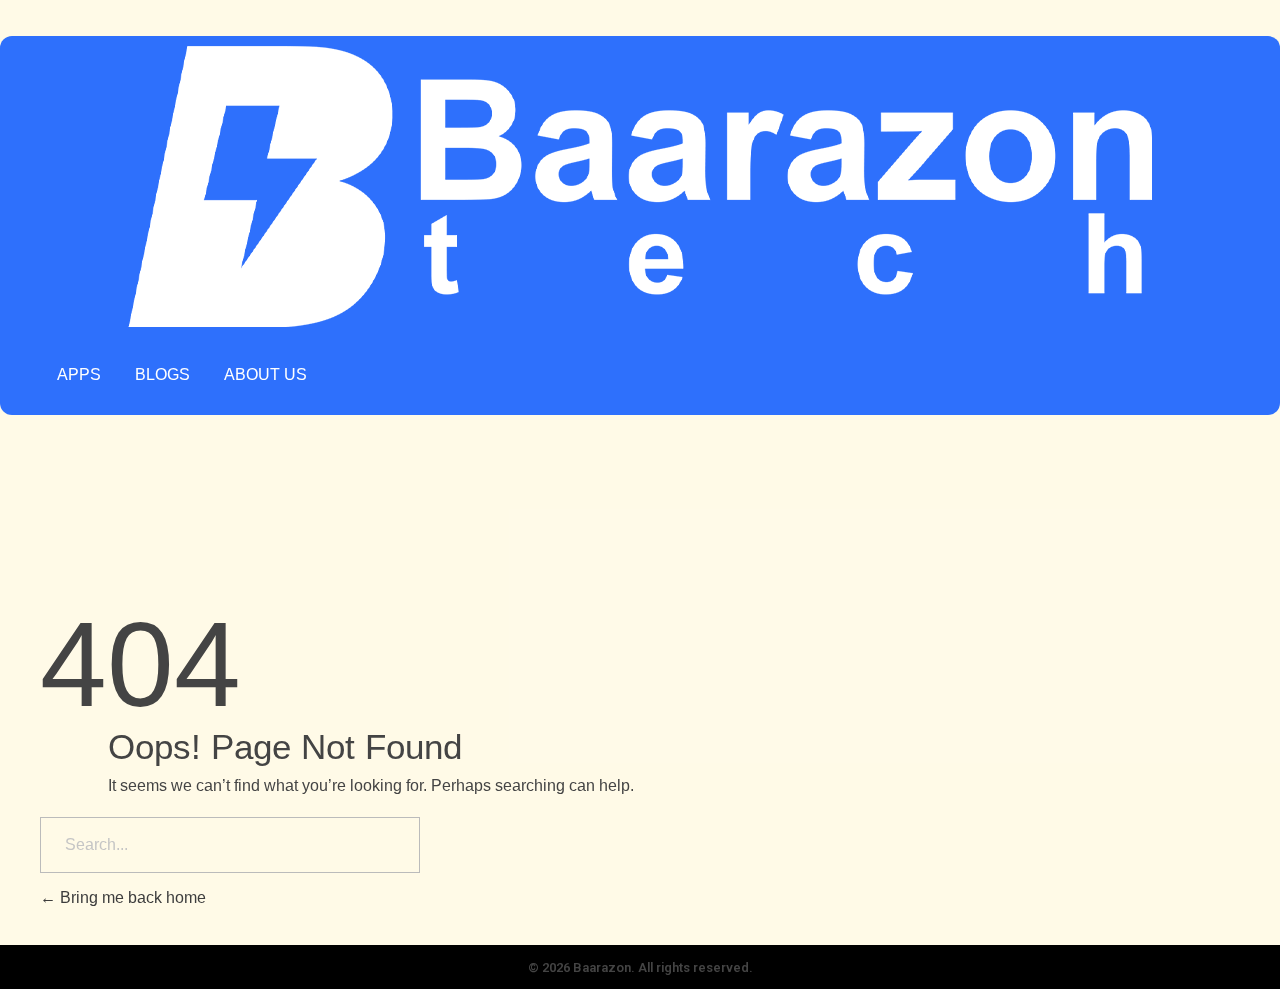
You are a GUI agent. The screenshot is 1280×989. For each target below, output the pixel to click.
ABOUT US (265, 374)
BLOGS (162, 374)
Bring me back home (131, 897)
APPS (79, 374)
